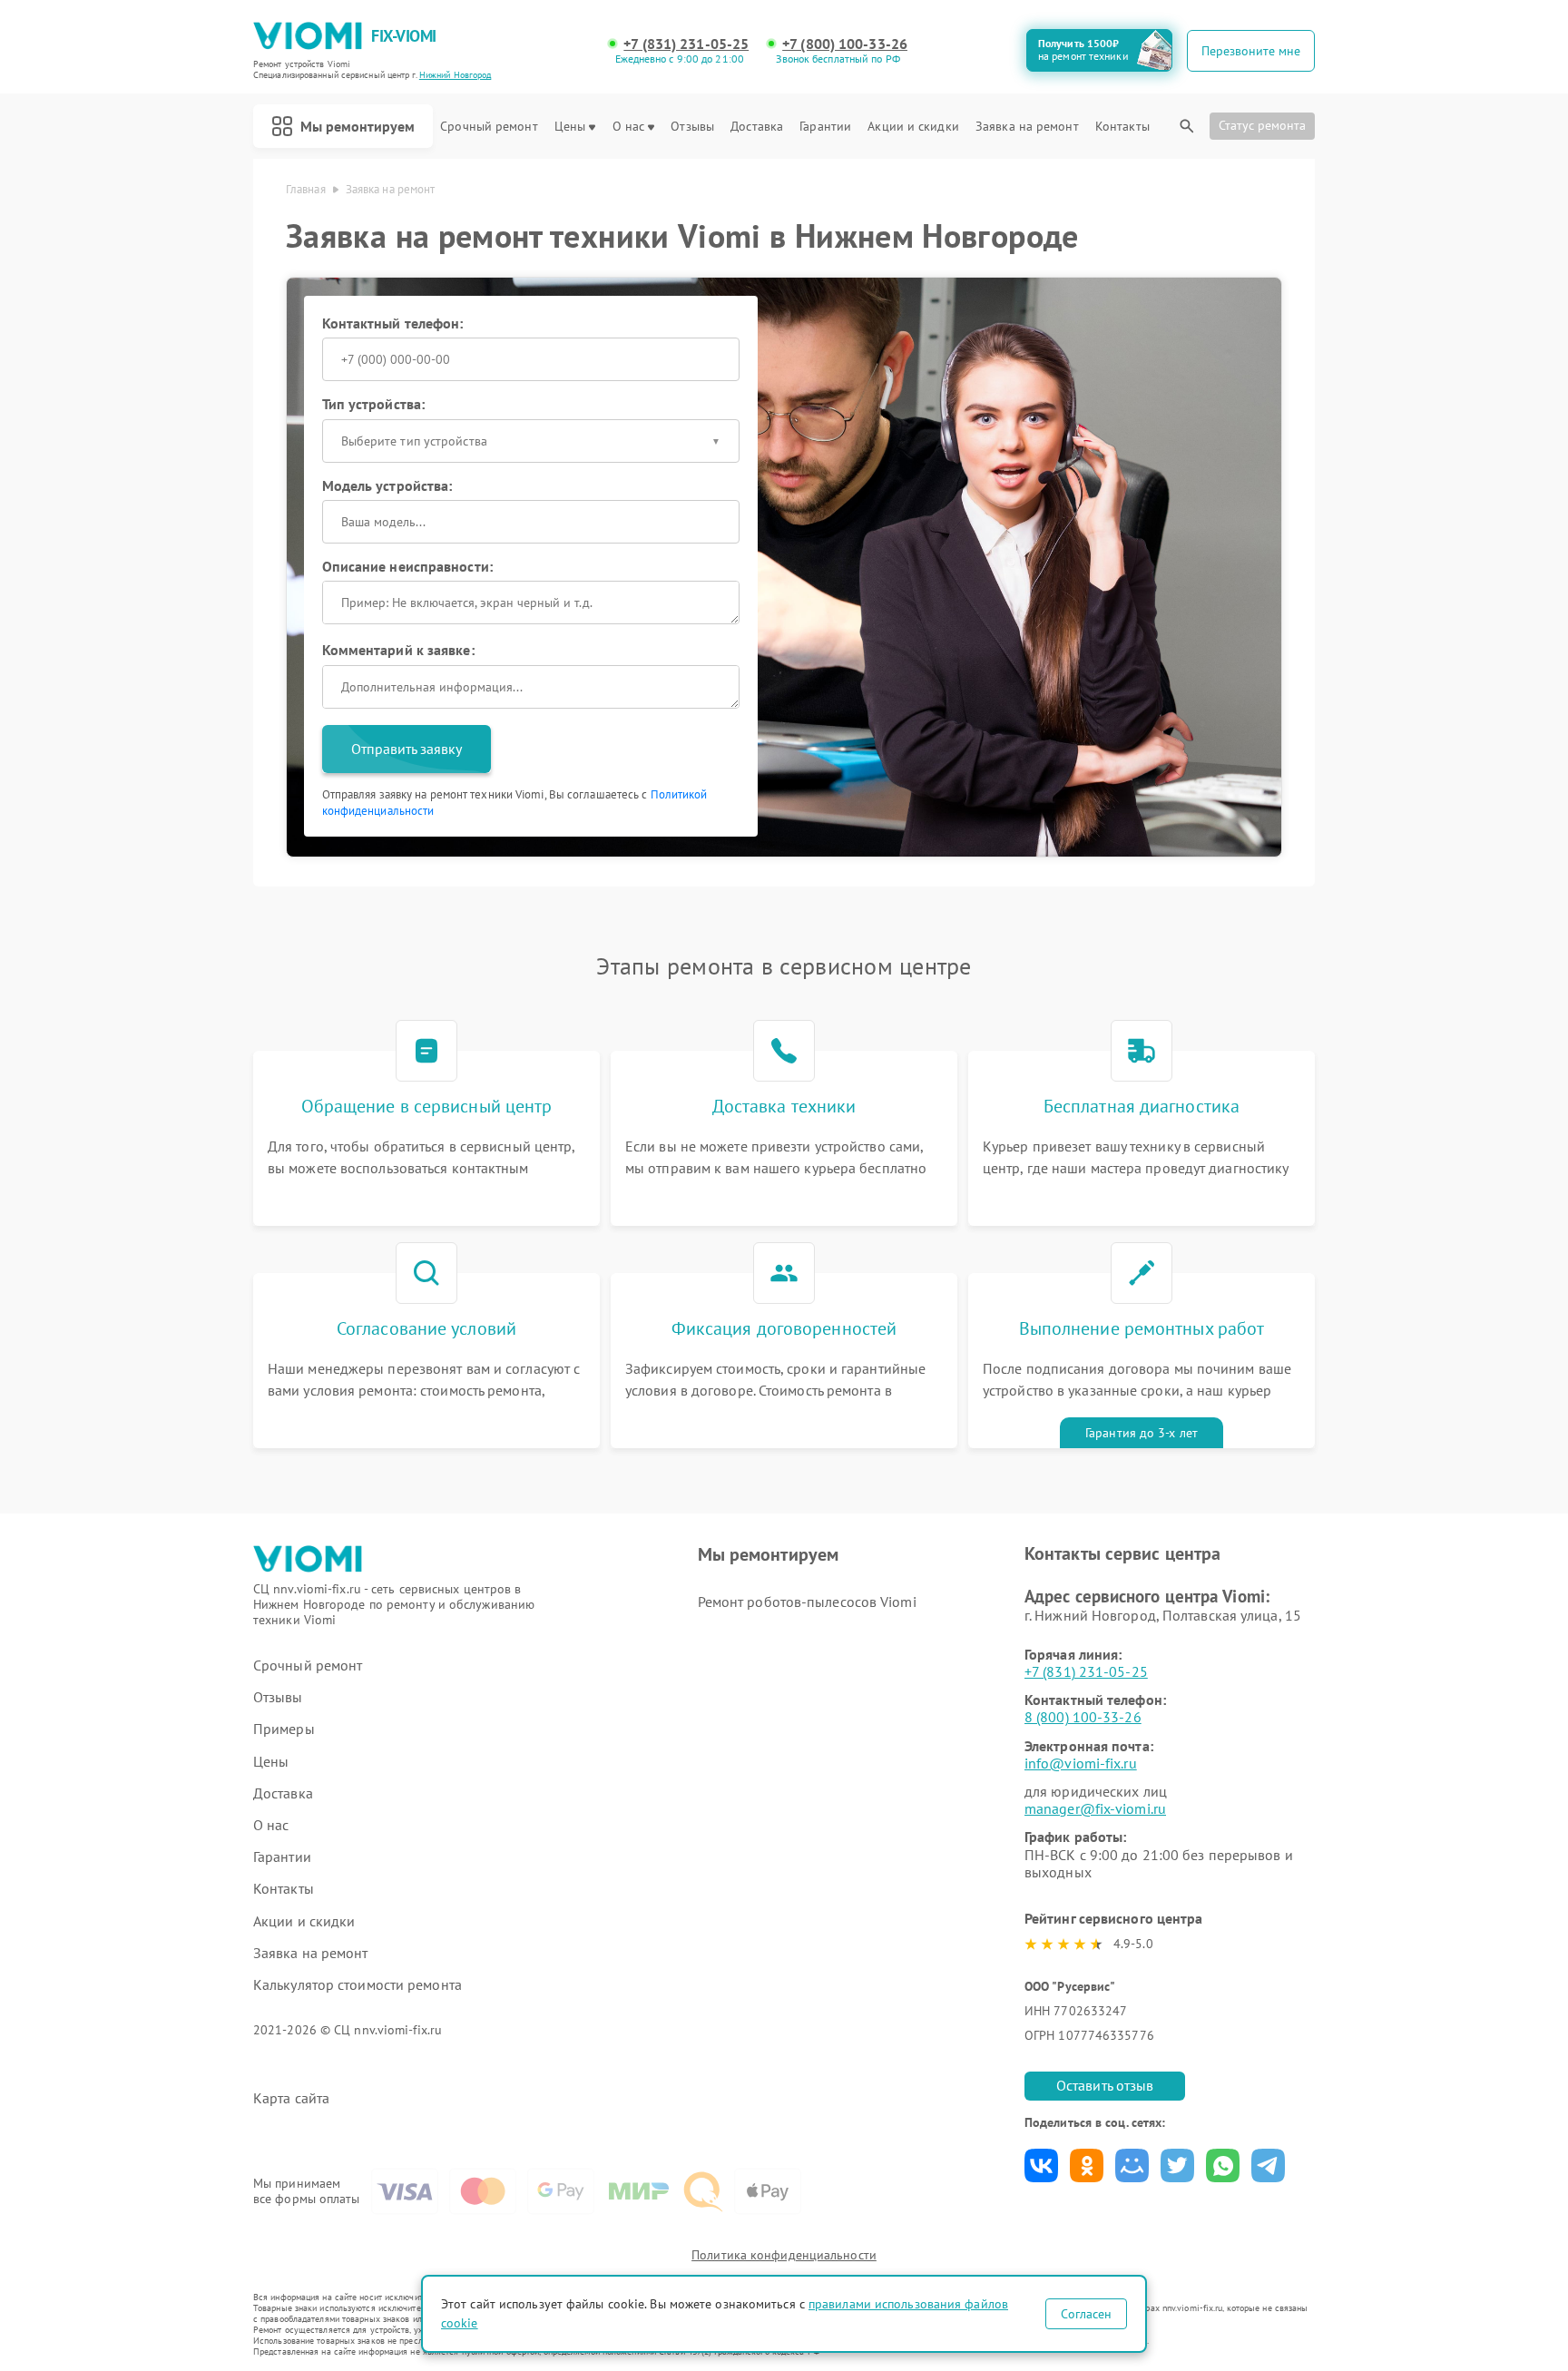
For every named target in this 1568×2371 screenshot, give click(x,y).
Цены (570, 127)
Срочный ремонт (489, 127)
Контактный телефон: (393, 323)
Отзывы (692, 127)
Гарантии (825, 127)
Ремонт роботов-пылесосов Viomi (807, 1602)
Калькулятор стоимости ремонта (358, 1985)
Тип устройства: (374, 404)
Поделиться (1041, 2165)
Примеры (284, 1729)
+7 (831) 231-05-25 (686, 44)
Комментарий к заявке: (398, 650)
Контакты (1122, 127)
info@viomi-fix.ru (1081, 1763)
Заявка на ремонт (1027, 127)
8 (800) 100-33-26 (1083, 1717)
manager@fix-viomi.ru (1095, 1808)
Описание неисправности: (407, 566)
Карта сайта (291, 2098)
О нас (629, 127)
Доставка (757, 127)
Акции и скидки (913, 127)
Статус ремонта (1262, 125)
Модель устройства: (387, 485)
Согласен (1086, 2314)
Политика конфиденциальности (784, 2255)
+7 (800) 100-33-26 (845, 44)
